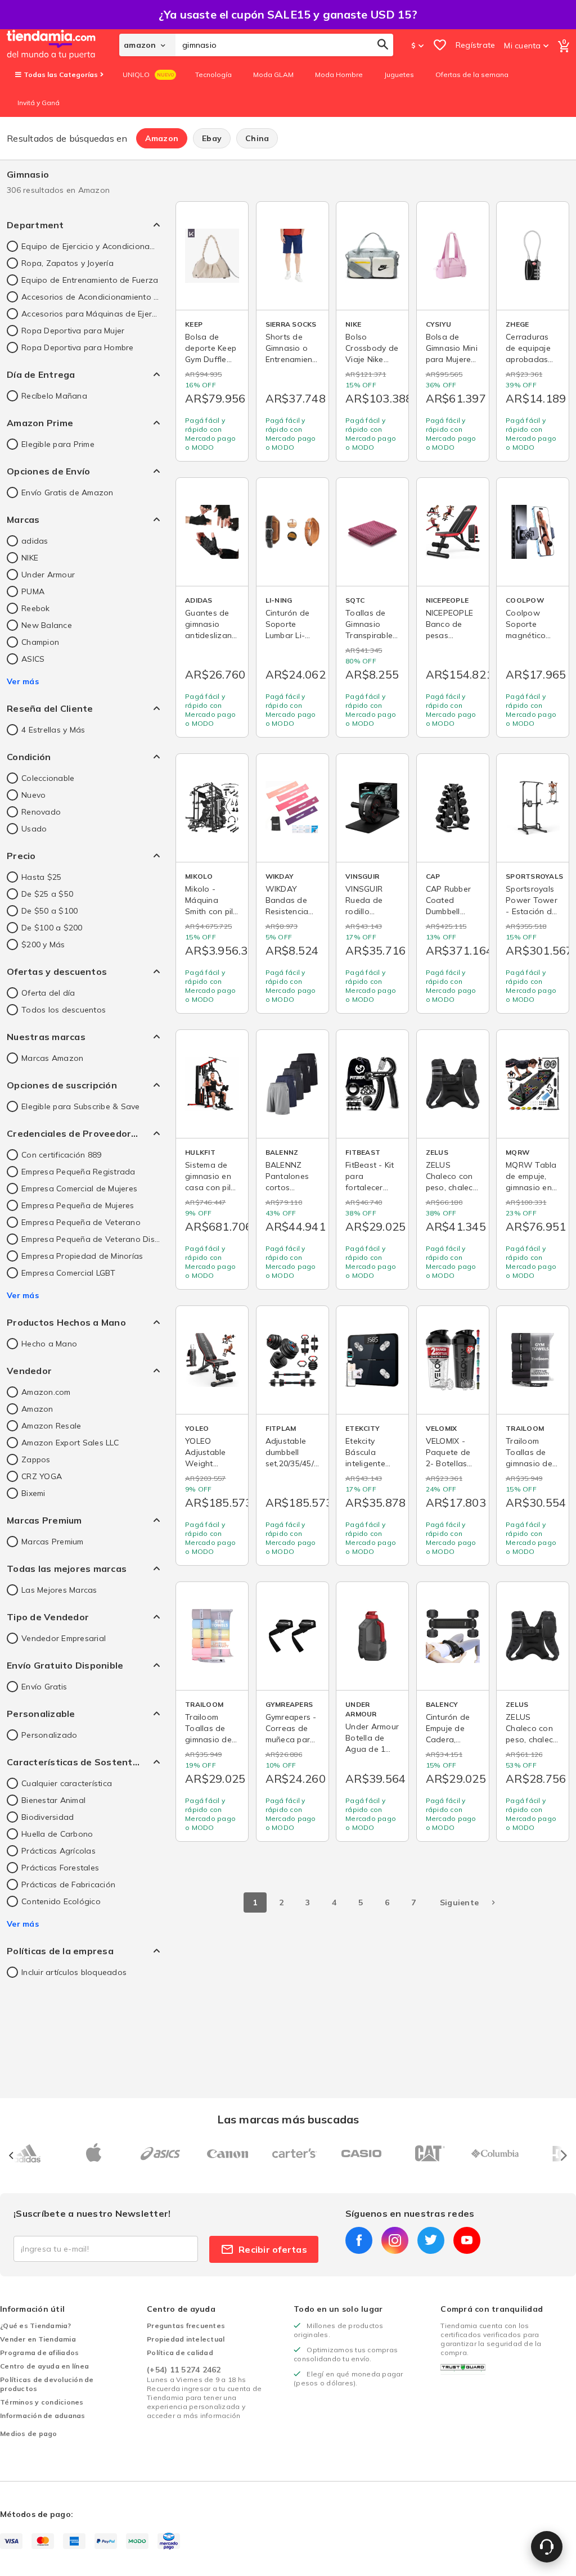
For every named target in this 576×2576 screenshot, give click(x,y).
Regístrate (476, 45)
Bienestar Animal (53, 1800)
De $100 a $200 (52, 928)
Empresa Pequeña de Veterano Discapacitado (91, 1239)
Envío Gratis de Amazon (67, 492)
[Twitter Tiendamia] (431, 2240)
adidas (35, 541)
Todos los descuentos (64, 1010)
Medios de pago (29, 2433)
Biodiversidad (48, 1817)
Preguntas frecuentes (186, 2326)
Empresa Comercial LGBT (69, 1273)
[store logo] (63, 45)
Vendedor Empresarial (64, 1638)
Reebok (36, 608)
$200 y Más (43, 944)
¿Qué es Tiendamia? (36, 2326)
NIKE (30, 558)
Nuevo (33, 795)
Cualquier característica (67, 1783)
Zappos (36, 1459)
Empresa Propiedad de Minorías (82, 1256)
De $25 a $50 (47, 894)
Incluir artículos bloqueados (74, 1972)
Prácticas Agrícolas (58, 1851)
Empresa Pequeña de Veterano (81, 1222)
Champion (40, 642)
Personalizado (49, 1735)
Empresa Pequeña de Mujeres (78, 1205)
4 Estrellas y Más (53, 730)
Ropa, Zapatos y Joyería (67, 263)
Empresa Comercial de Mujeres (79, 1188)
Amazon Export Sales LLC (70, 1443)
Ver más (23, 681)
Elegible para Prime (58, 444)
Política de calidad (180, 2353)
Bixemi (33, 1493)
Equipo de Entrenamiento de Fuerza (90, 280)
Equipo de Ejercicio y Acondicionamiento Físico (91, 246)
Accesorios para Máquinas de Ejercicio (91, 314)
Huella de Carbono (57, 1834)
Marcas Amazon (52, 1058)
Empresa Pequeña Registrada (78, 1172)
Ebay (212, 138)
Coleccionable (48, 778)
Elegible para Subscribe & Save (81, 1106)
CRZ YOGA (42, 1476)
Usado (34, 829)
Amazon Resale (51, 1426)
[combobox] (284, 45)
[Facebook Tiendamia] (359, 2240)
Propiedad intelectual (186, 2339)
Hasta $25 (41, 877)
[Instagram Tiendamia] (395, 2240)
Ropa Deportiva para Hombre (78, 347)
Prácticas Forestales (60, 1868)
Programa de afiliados (39, 2353)
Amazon (162, 138)
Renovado (41, 812)
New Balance (47, 625)
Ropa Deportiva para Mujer (73, 331)
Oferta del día (48, 993)
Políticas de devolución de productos (47, 2384)
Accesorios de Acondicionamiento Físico (91, 297)
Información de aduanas (43, 2415)
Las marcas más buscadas (288, 2119)
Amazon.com (46, 1392)
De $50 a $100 (49, 911)
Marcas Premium (53, 1542)
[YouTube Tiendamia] (467, 2240)
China (257, 138)
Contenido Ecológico (61, 1901)
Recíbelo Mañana (54, 396)
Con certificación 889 (61, 1155)
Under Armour (48, 575)
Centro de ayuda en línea (44, 2366)
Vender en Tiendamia (38, 2339)
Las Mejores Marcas (59, 1590)
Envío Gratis (44, 1687)
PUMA (33, 591)
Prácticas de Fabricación (68, 1884)
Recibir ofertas (273, 2249)
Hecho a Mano (49, 1344)
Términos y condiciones (42, 2402)
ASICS (33, 659)
